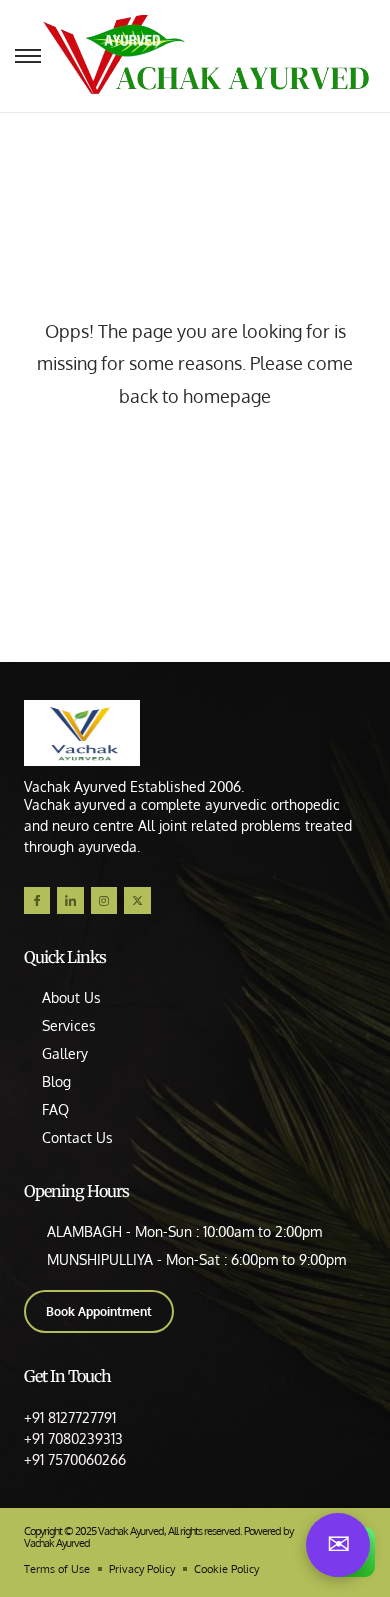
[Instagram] (104, 900)
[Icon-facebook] (37, 900)
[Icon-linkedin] (70, 900)
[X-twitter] (137, 900)
